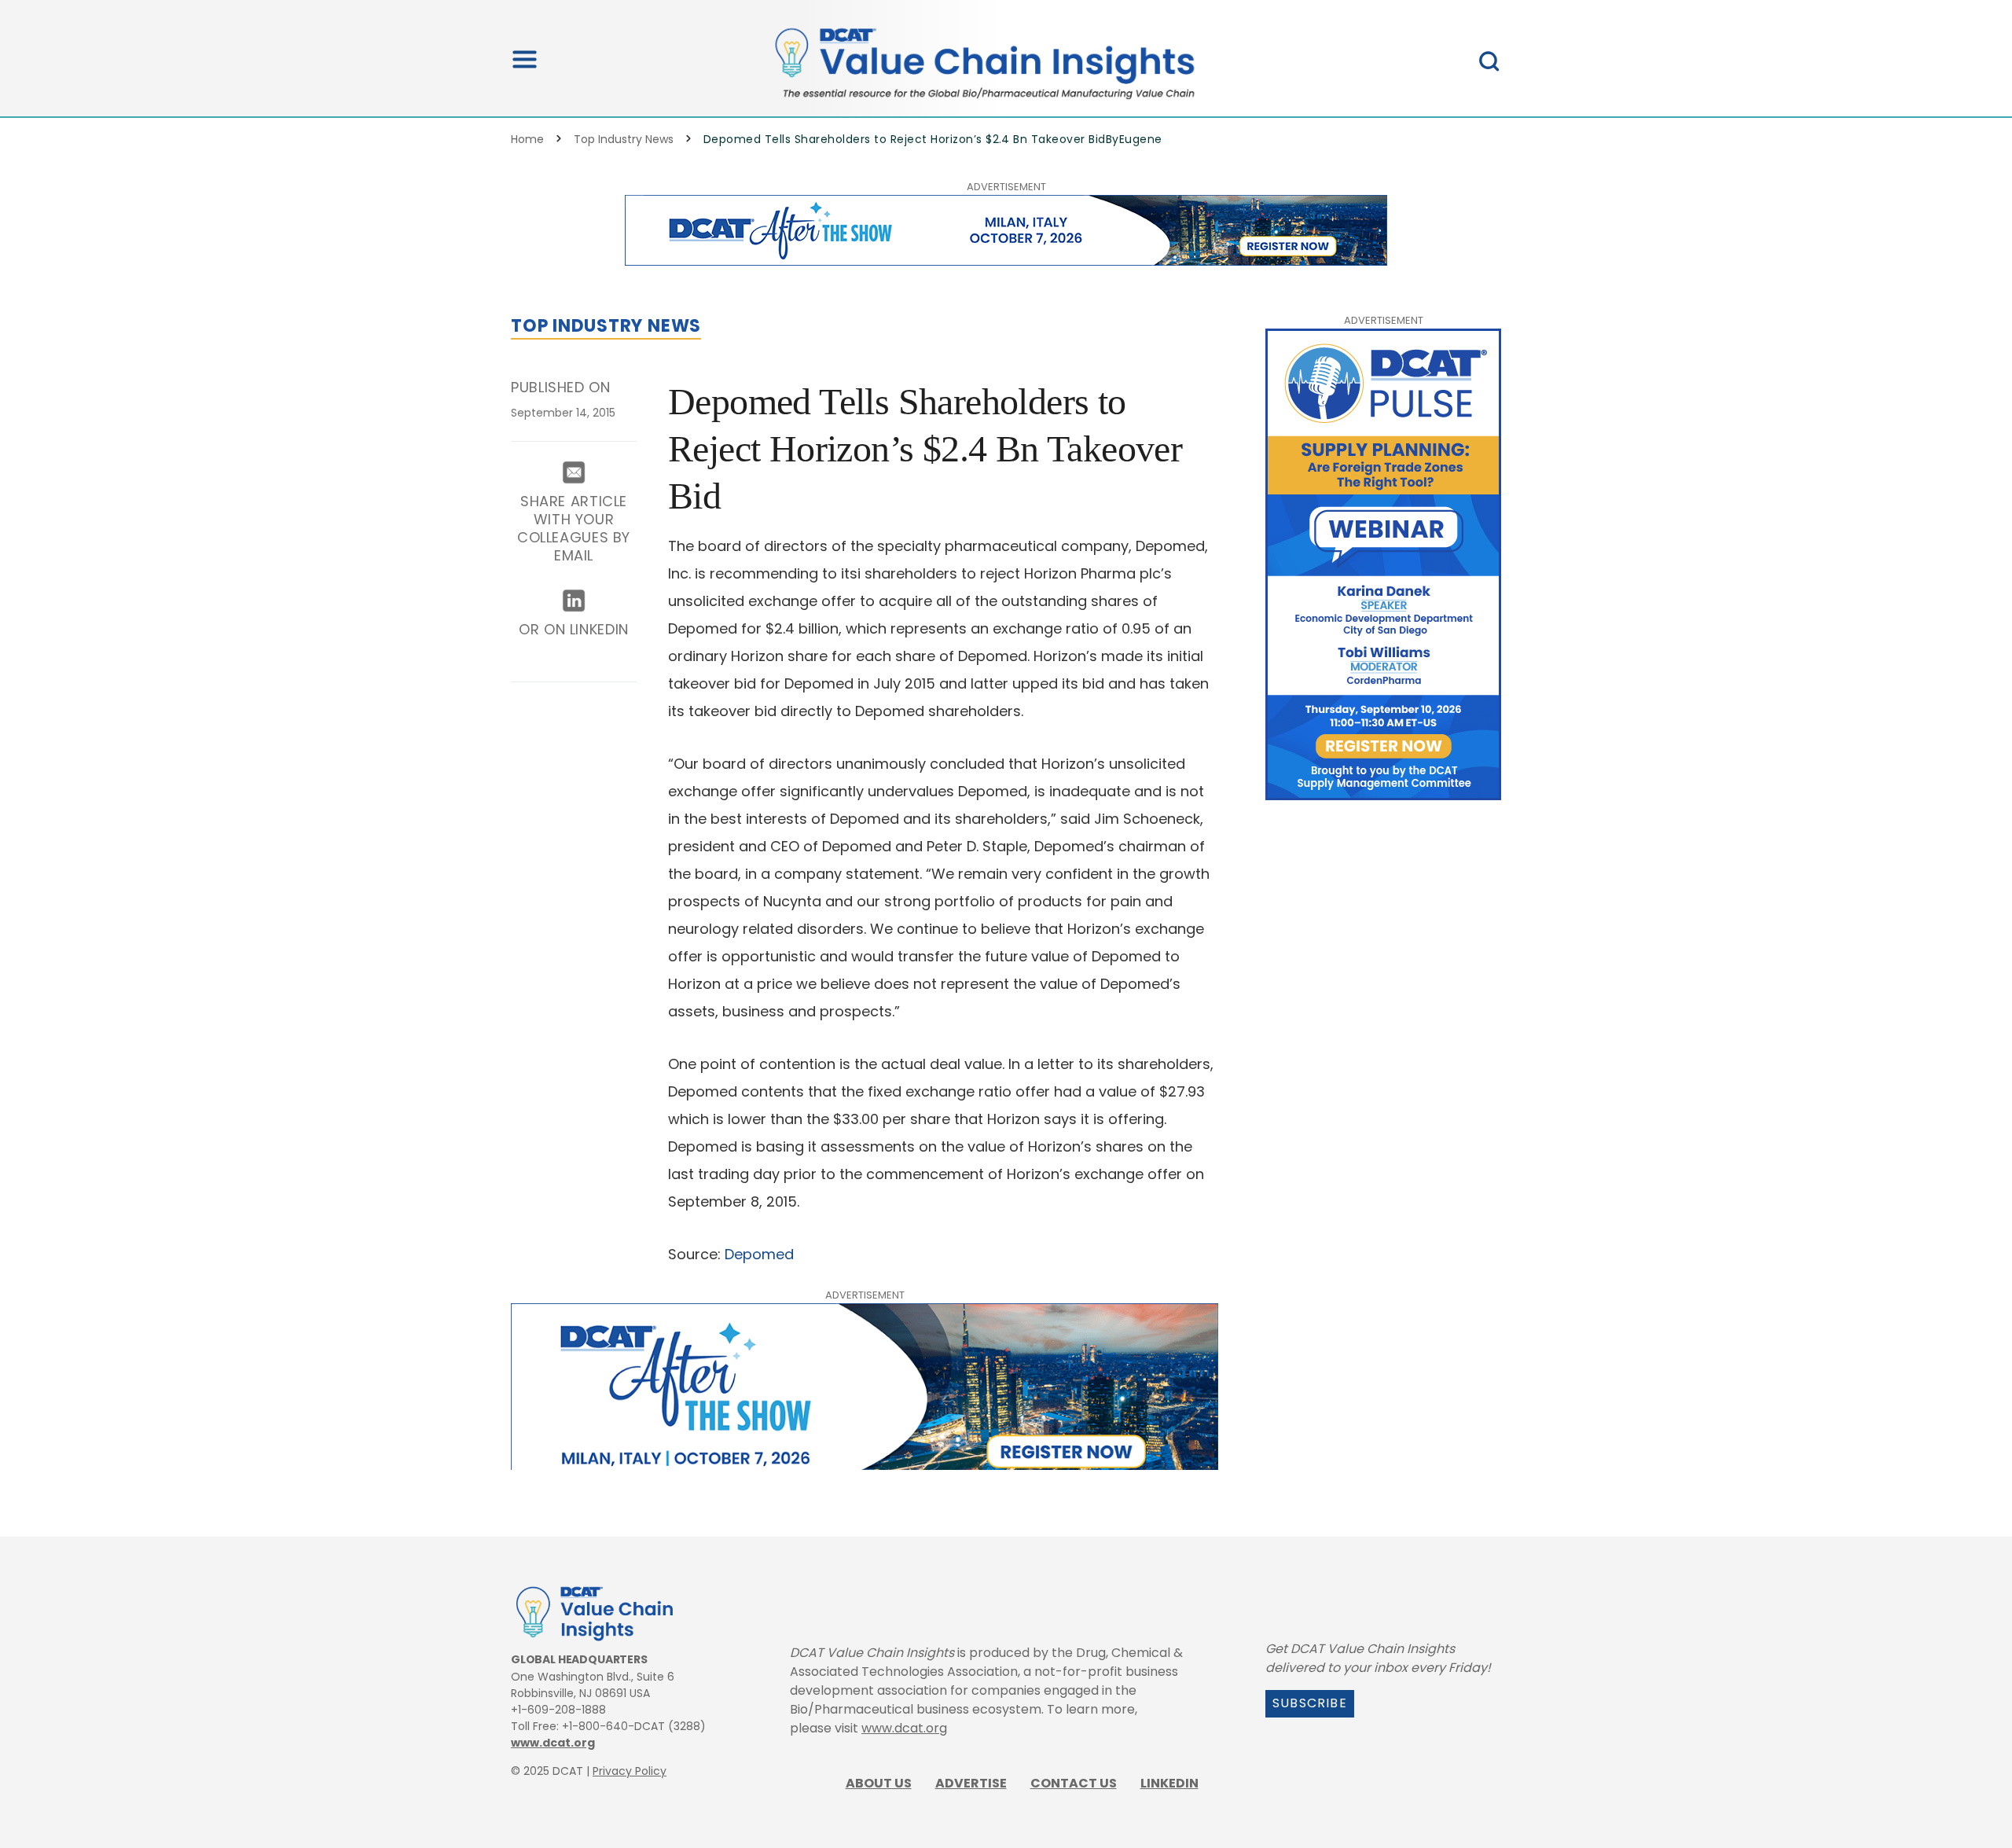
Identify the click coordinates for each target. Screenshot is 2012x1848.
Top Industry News (624, 139)
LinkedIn (1169, 1783)
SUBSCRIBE (1310, 1703)
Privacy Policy (630, 1771)
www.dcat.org (553, 1743)
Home (527, 139)
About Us (879, 1783)
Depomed (759, 1254)
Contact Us (1074, 1783)
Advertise (971, 1783)
